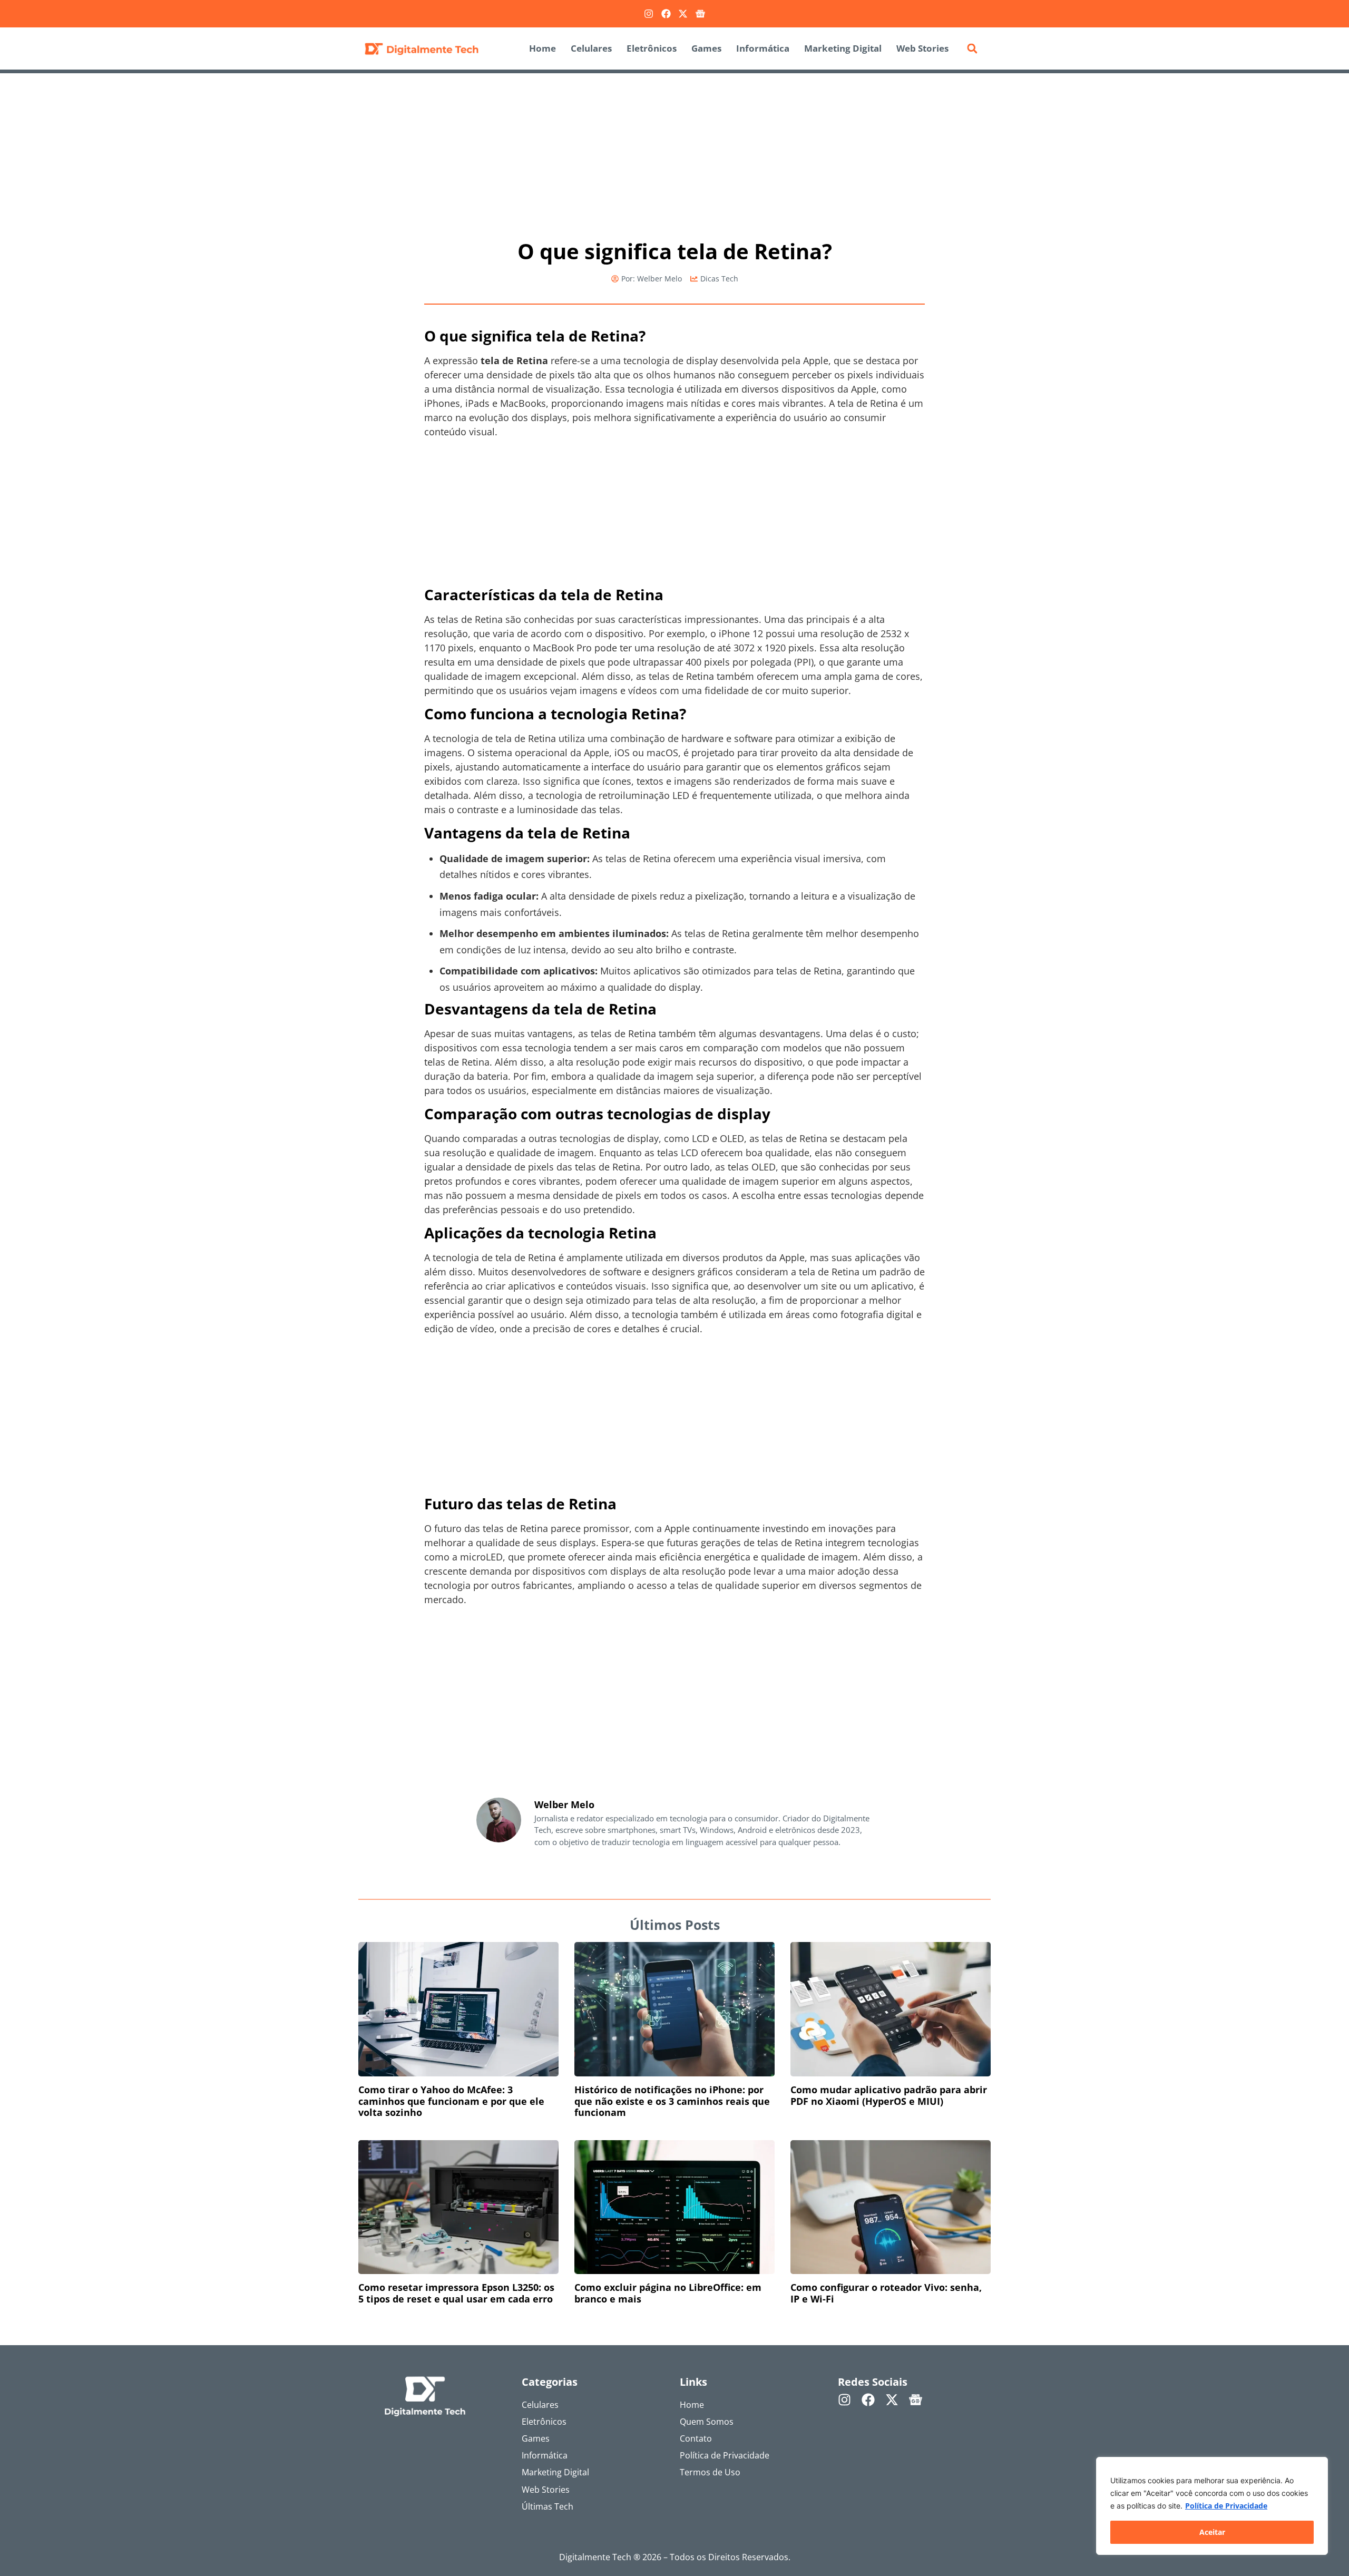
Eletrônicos (652, 48)
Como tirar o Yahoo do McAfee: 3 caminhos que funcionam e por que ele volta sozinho (451, 2101)
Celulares (591, 48)
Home (542, 48)
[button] (972, 48)
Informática (763, 48)
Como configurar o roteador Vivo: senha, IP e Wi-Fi (886, 2293)
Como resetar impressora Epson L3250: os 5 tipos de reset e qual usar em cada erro (456, 2293)
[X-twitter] (683, 14)
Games (706, 48)
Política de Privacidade (1226, 2506)
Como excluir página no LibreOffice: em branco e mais (668, 2293)
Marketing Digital (843, 48)
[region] (1212, 2506)
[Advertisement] (674, 151)
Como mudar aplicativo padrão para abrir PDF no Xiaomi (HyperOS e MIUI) (889, 2095)
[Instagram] (649, 14)
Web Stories (922, 48)
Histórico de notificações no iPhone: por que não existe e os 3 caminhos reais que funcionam (672, 2101)
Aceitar (1212, 2532)
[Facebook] (666, 14)
